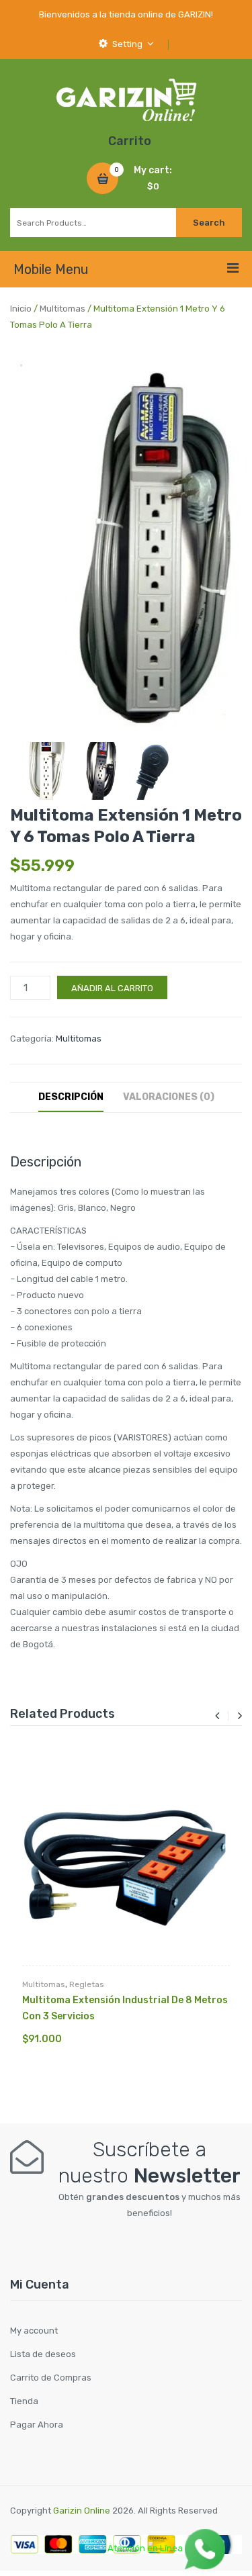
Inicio (21, 309)
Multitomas (62, 309)
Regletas (87, 1984)
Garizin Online (82, 2511)
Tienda (24, 2401)
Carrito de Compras (51, 2378)
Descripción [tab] (71, 1097)
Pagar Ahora (37, 2425)
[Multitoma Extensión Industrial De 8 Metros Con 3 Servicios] (126, 1862)
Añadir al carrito (112, 988)
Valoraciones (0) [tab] (169, 1097)
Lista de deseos (43, 2354)
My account (34, 2331)
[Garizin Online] (126, 99)
